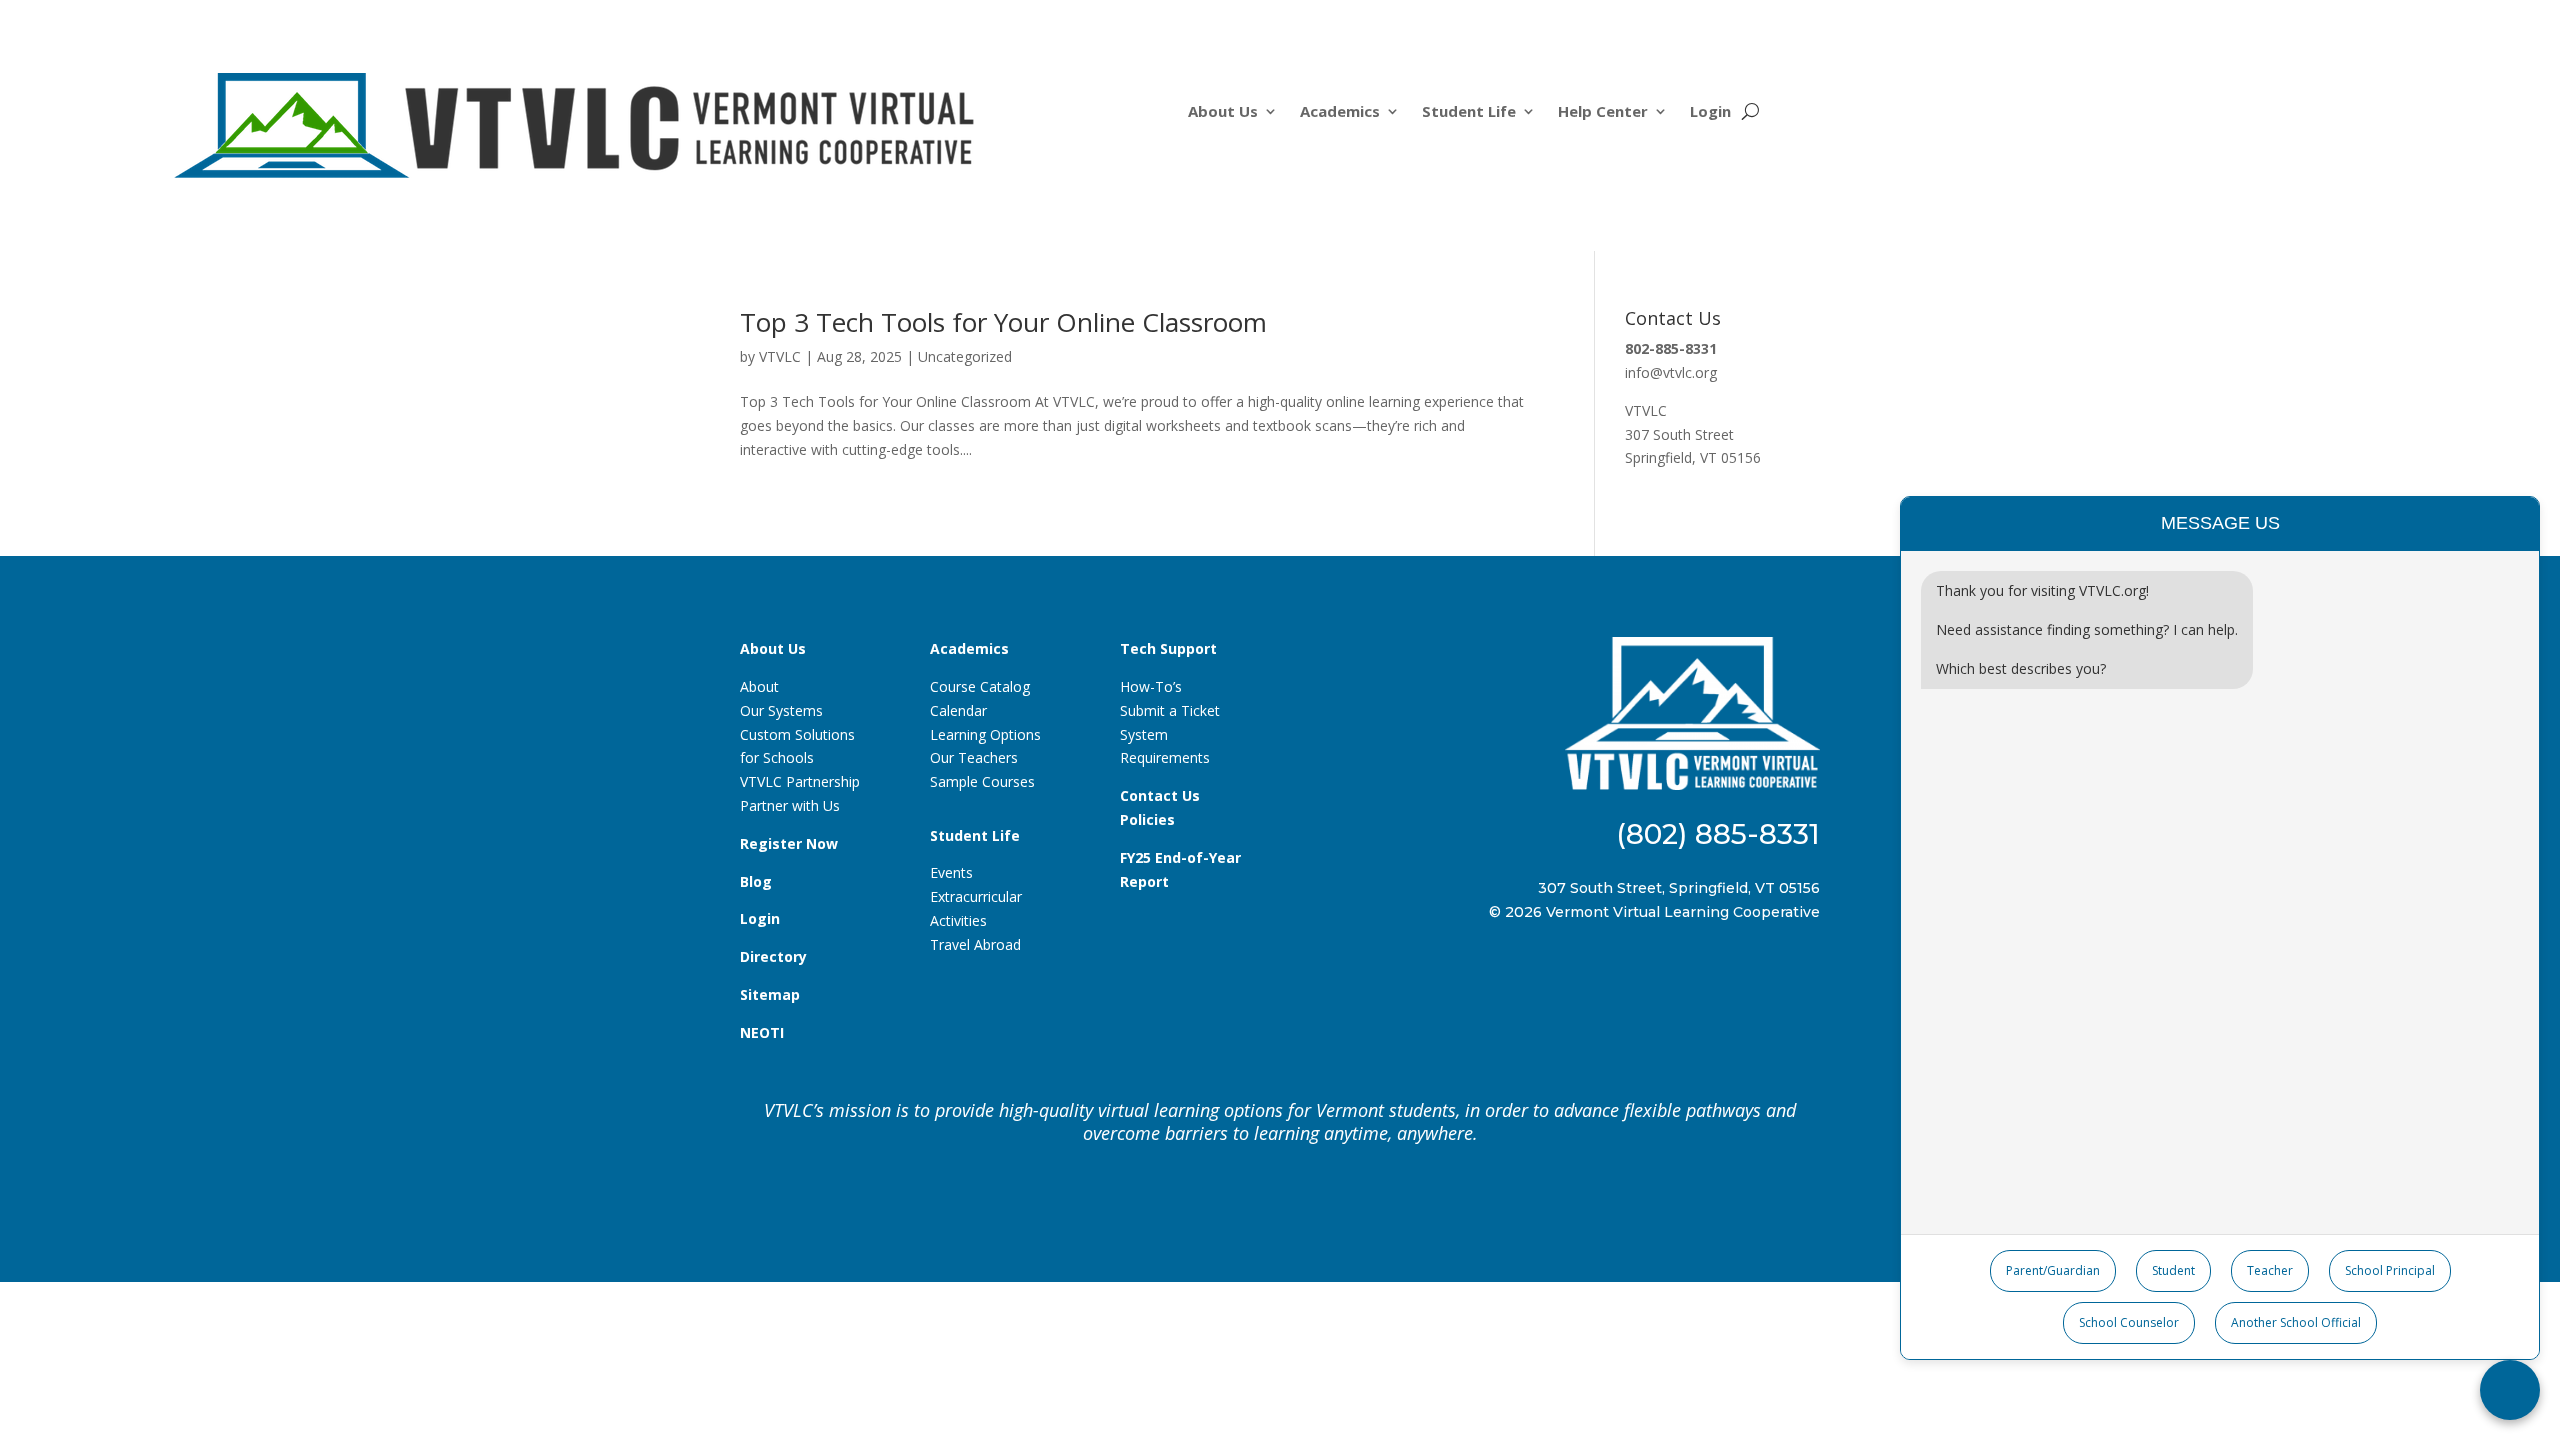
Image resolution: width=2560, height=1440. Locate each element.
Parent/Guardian (2053, 1270)
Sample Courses (982, 781)
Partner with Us (790, 805)
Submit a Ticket (1170, 710)
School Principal (2390, 1270)
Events (951, 872)
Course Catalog (980, 686)
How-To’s (1151, 686)
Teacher (2270, 1270)
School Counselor (2129, 1322)
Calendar (958, 710)
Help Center (1603, 112)
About (759, 686)
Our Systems (781, 710)
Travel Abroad (975, 944)
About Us (1223, 112)
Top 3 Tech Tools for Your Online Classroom (1003, 322)
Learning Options (985, 734)
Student (2173, 1270)
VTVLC (780, 356)
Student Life (1469, 112)
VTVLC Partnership (800, 781)
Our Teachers (974, 757)
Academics (1340, 112)
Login (1710, 112)
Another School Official (2296, 1322)
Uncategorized (965, 356)
